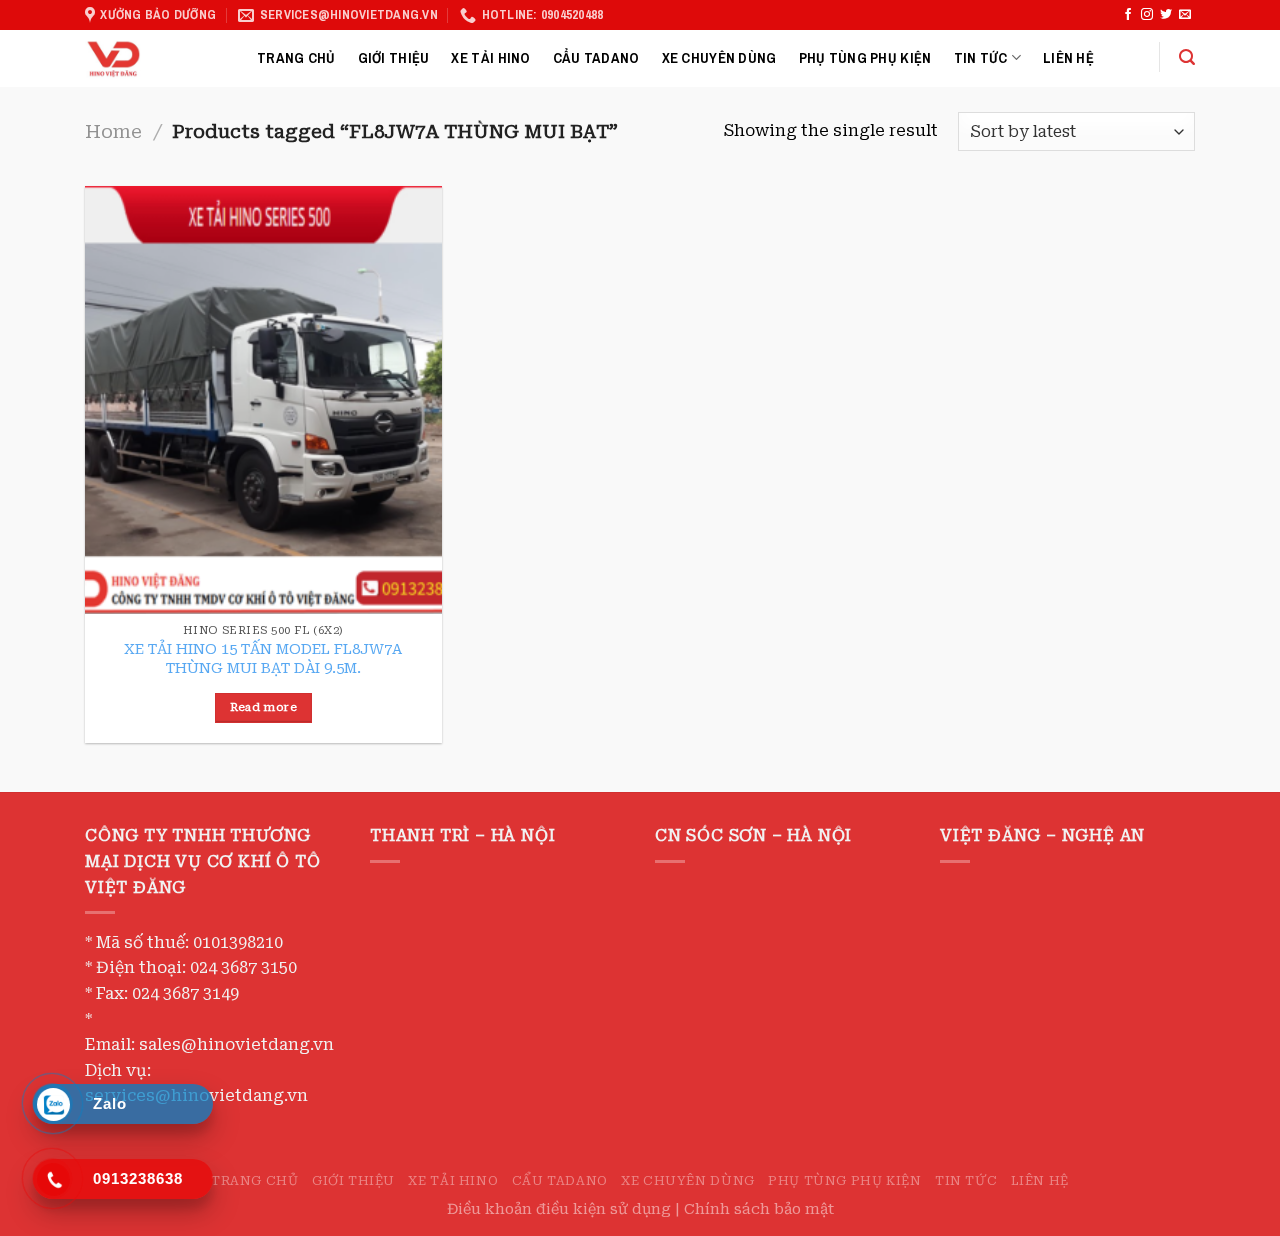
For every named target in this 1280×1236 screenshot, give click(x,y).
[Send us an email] (1185, 15)
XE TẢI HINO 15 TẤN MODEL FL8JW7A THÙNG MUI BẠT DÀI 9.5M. (263, 659)
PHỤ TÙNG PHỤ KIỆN (865, 57)
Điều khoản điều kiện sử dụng (561, 1209)
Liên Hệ (1068, 57)
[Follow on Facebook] (1128, 15)
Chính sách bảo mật (759, 1209)
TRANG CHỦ (296, 57)
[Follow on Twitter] (1166, 15)
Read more (263, 707)
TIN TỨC (981, 57)
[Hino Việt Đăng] (156, 58)
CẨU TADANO (596, 57)
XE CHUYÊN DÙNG (719, 57)
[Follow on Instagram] (1147, 15)
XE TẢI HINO (490, 57)
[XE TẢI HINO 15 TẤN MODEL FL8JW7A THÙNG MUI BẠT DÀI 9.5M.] (263, 400)
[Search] (1187, 57)
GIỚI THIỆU (394, 57)
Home (113, 131)
